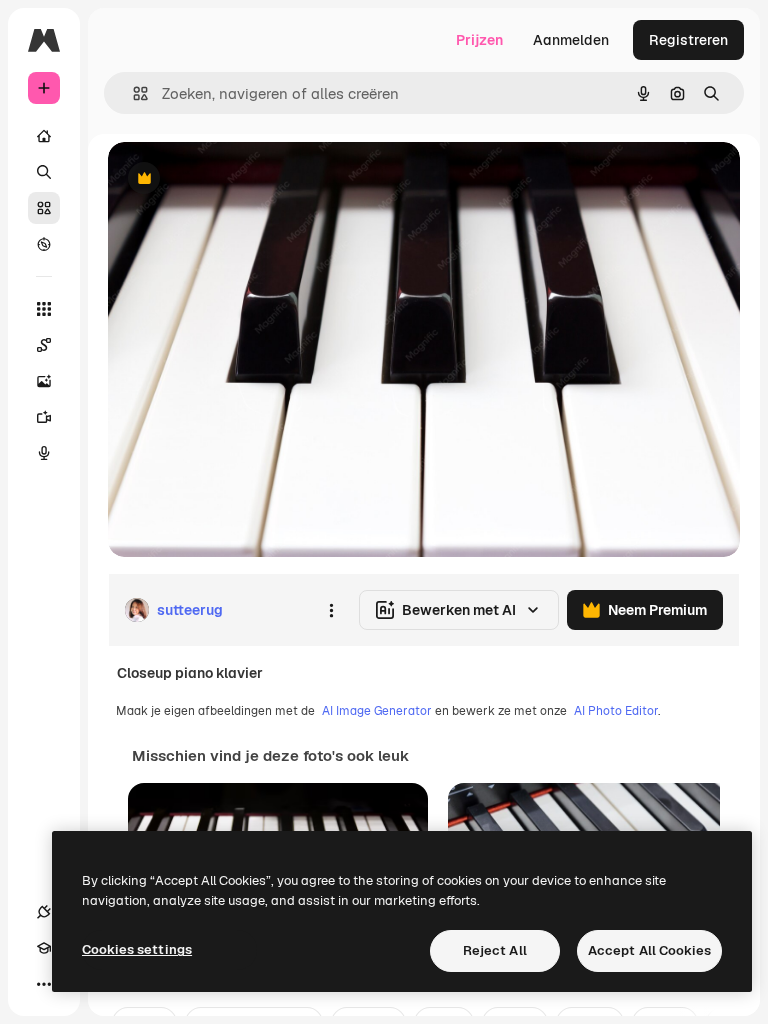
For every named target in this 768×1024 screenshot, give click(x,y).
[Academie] (44, 948)
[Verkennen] (44, 244)
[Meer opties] (331, 610)
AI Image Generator (377, 711)
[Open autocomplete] (132, 93)
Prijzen (479, 40)
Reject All (495, 950)
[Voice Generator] (44, 453)
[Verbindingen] (44, 912)
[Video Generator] (44, 417)
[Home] (44, 136)
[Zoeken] (44, 172)
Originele (239, 179)
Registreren (688, 40)
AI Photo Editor (616, 711)
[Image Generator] (44, 381)
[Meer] (44, 984)
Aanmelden (571, 40)
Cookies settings (137, 949)
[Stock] (44, 208)
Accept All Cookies (649, 950)
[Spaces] (44, 345)
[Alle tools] (44, 309)
